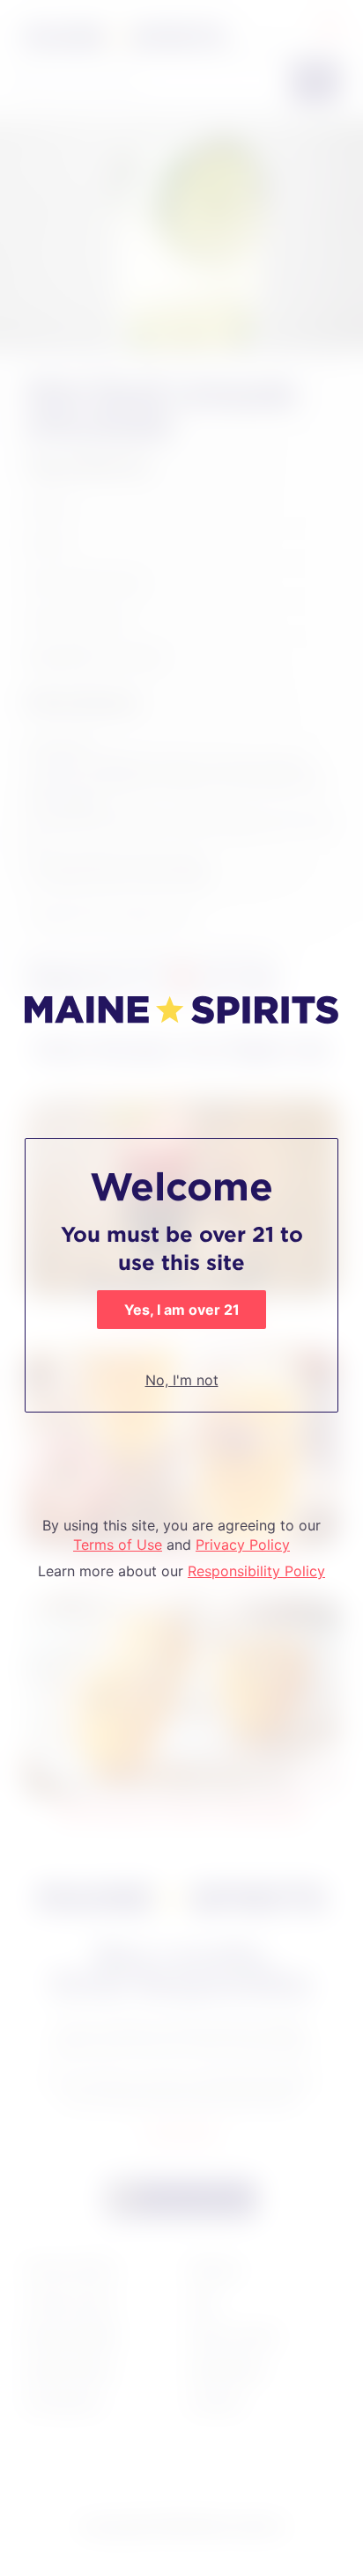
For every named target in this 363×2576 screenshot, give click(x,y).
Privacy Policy (243, 1545)
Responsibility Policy (256, 1571)
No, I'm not (182, 1380)
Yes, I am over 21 (182, 1310)
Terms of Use (118, 1545)
